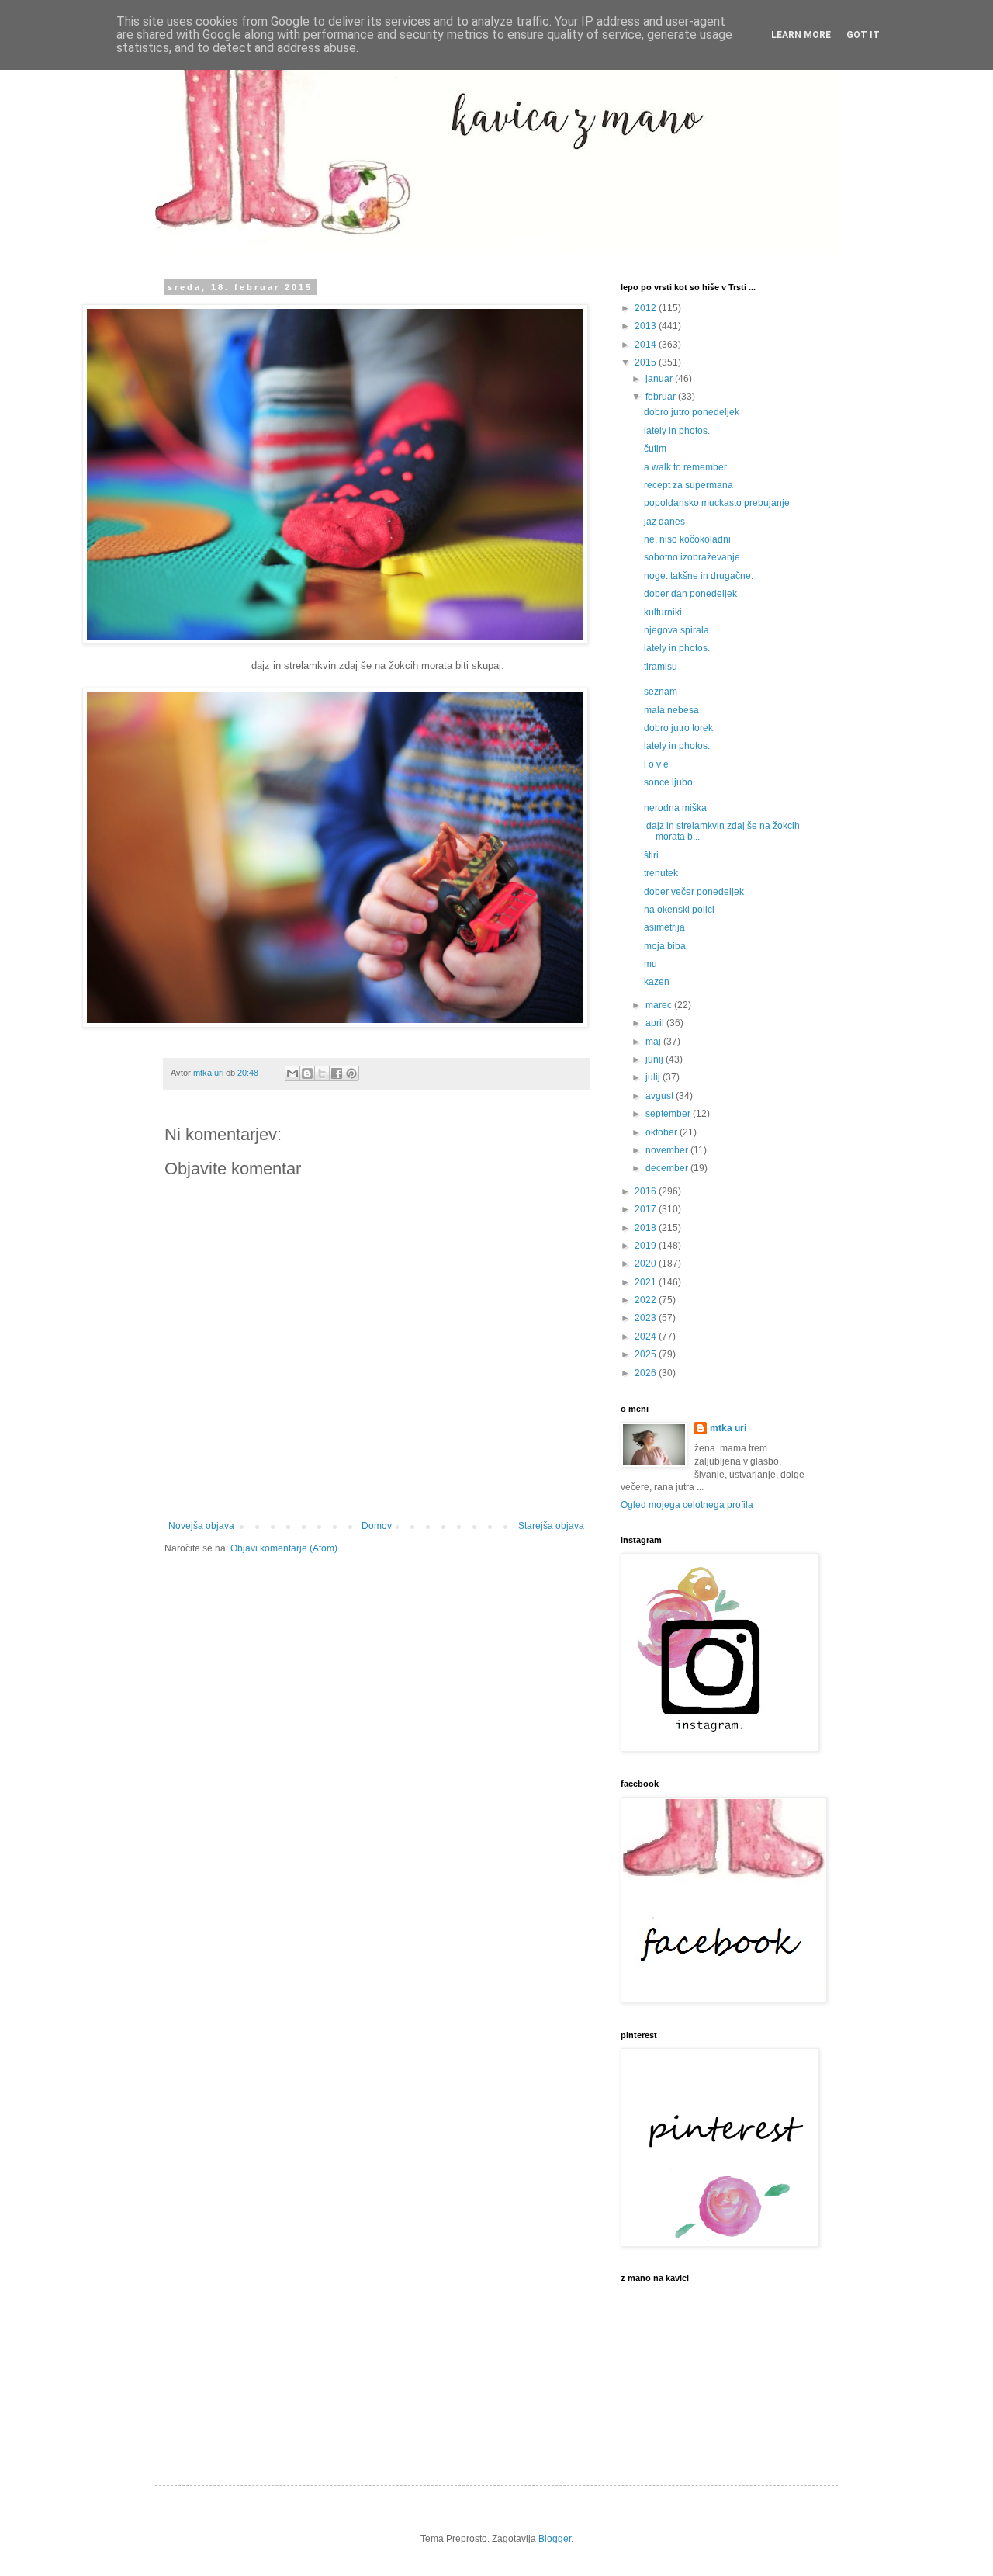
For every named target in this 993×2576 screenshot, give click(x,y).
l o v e (656, 764)
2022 (647, 1300)
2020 (647, 1264)
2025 (647, 1354)
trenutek (661, 873)
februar (662, 397)
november (668, 1150)
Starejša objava (551, 1526)
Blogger (555, 2539)
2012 (647, 308)
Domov (377, 1526)
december (668, 1168)
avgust (661, 1096)
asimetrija (664, 927)
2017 (647, 1209)
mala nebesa (671, 710)
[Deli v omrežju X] (322, 1073)
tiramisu (661, 667)
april (656, 1023)
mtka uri (728, 1428)
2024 (647, 1337)
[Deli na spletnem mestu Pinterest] (351, 1073)
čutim (655, 449)
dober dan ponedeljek (690, 594)
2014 (647, 345)
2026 (647, 1373)
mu (650, 964)
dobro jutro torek (678, 728)
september (669, 1114)
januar (660, 379)
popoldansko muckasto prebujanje (717, 503)
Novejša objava (201, 1526)
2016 (647, 1191)
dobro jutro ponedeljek (692, 412)
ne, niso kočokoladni (687, 539)
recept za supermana (689, 485)
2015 (647, 362)
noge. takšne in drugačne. (699, 576)
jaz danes (664, 522)
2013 (647, 326)
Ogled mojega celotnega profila (687, 1505)
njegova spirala (676, 630)
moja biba (665, 946)
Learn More (801, 35)
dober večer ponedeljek (694, 892)
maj (654, 1042)
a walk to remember (685, 467)
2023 (647, 1318)
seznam (661, 692)
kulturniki (663, 612)
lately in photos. (677, 431)
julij (654, 1077)
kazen (657, 982)
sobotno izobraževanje (692, 557)
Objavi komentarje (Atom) (284, 1548)
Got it (863, 35)
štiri (651, 855)
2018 (647, 1228)
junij (656, 1059)
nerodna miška (675, 808)
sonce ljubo (668, 782)
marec (660, 1005)
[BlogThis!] (307, 1073)
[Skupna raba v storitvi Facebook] (337, 1073)
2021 (647, 1282)
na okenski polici (679, 910)
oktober (663, 1132)
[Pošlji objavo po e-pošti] (292, 1073)
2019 (647, 1246)
